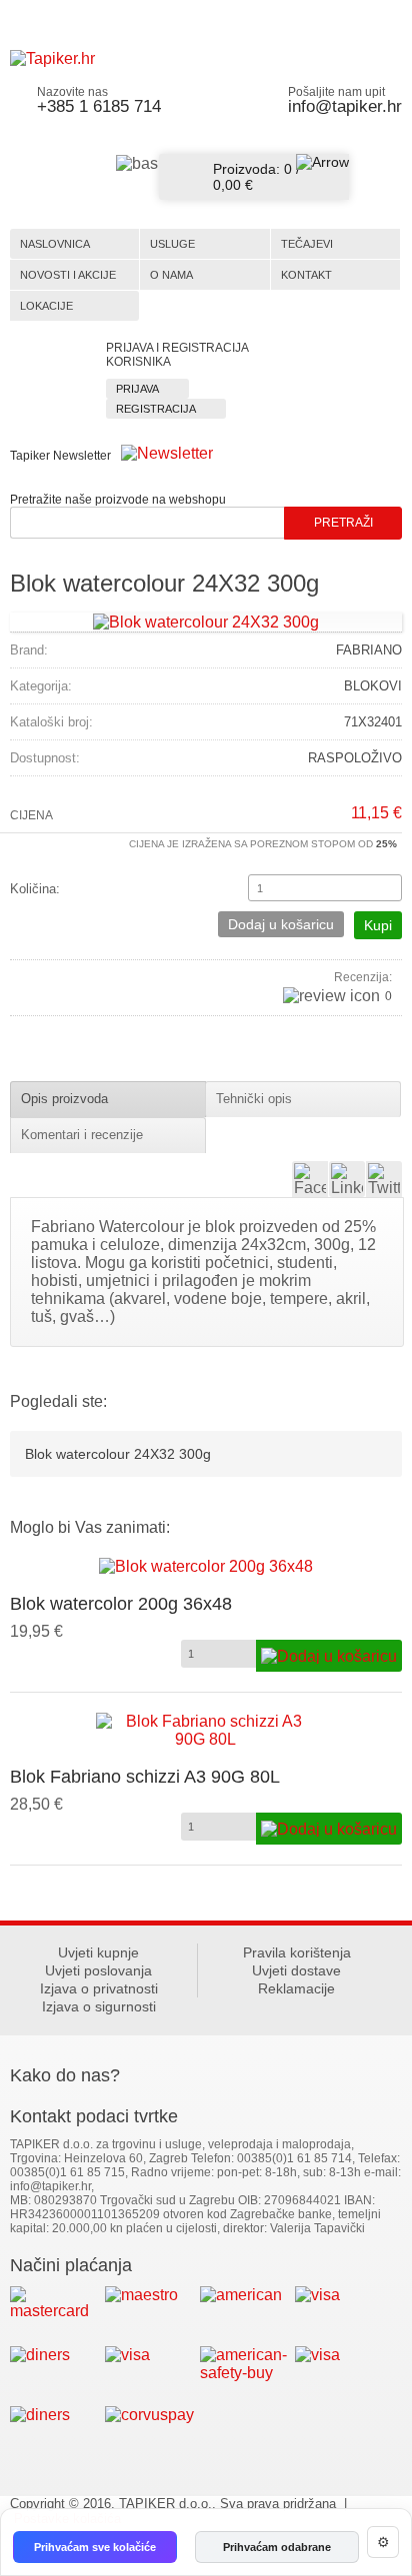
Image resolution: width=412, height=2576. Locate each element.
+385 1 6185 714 (99, 106)
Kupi (378, 925)
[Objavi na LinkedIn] (347, 1179)
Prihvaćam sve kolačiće (95, 2547)
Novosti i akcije (68, 275)
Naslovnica (55, 244)
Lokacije (46, 306)
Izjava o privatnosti (99, 1988)
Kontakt (306, 275)
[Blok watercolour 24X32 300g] (206, 621)
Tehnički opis (254, 1099)
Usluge (172, 244)
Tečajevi (307, 244)
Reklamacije (296, 1988)
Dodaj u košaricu (281, 924)
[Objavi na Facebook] (310, 1179)
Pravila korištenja (297, 1952)
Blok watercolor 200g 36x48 (121, 1604)
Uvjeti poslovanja (98, 1970)
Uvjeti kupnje (98, 1952)
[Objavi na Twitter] (384, 1179)
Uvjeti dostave (296, 1970)
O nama (171, 275)
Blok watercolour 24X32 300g (118, 1454)
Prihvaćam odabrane (277, 2547)
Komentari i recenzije (82, 1135)
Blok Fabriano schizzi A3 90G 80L (145, 1777)
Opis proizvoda (64, 1099)
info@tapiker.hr (345, 106)
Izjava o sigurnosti (99, 2006)
